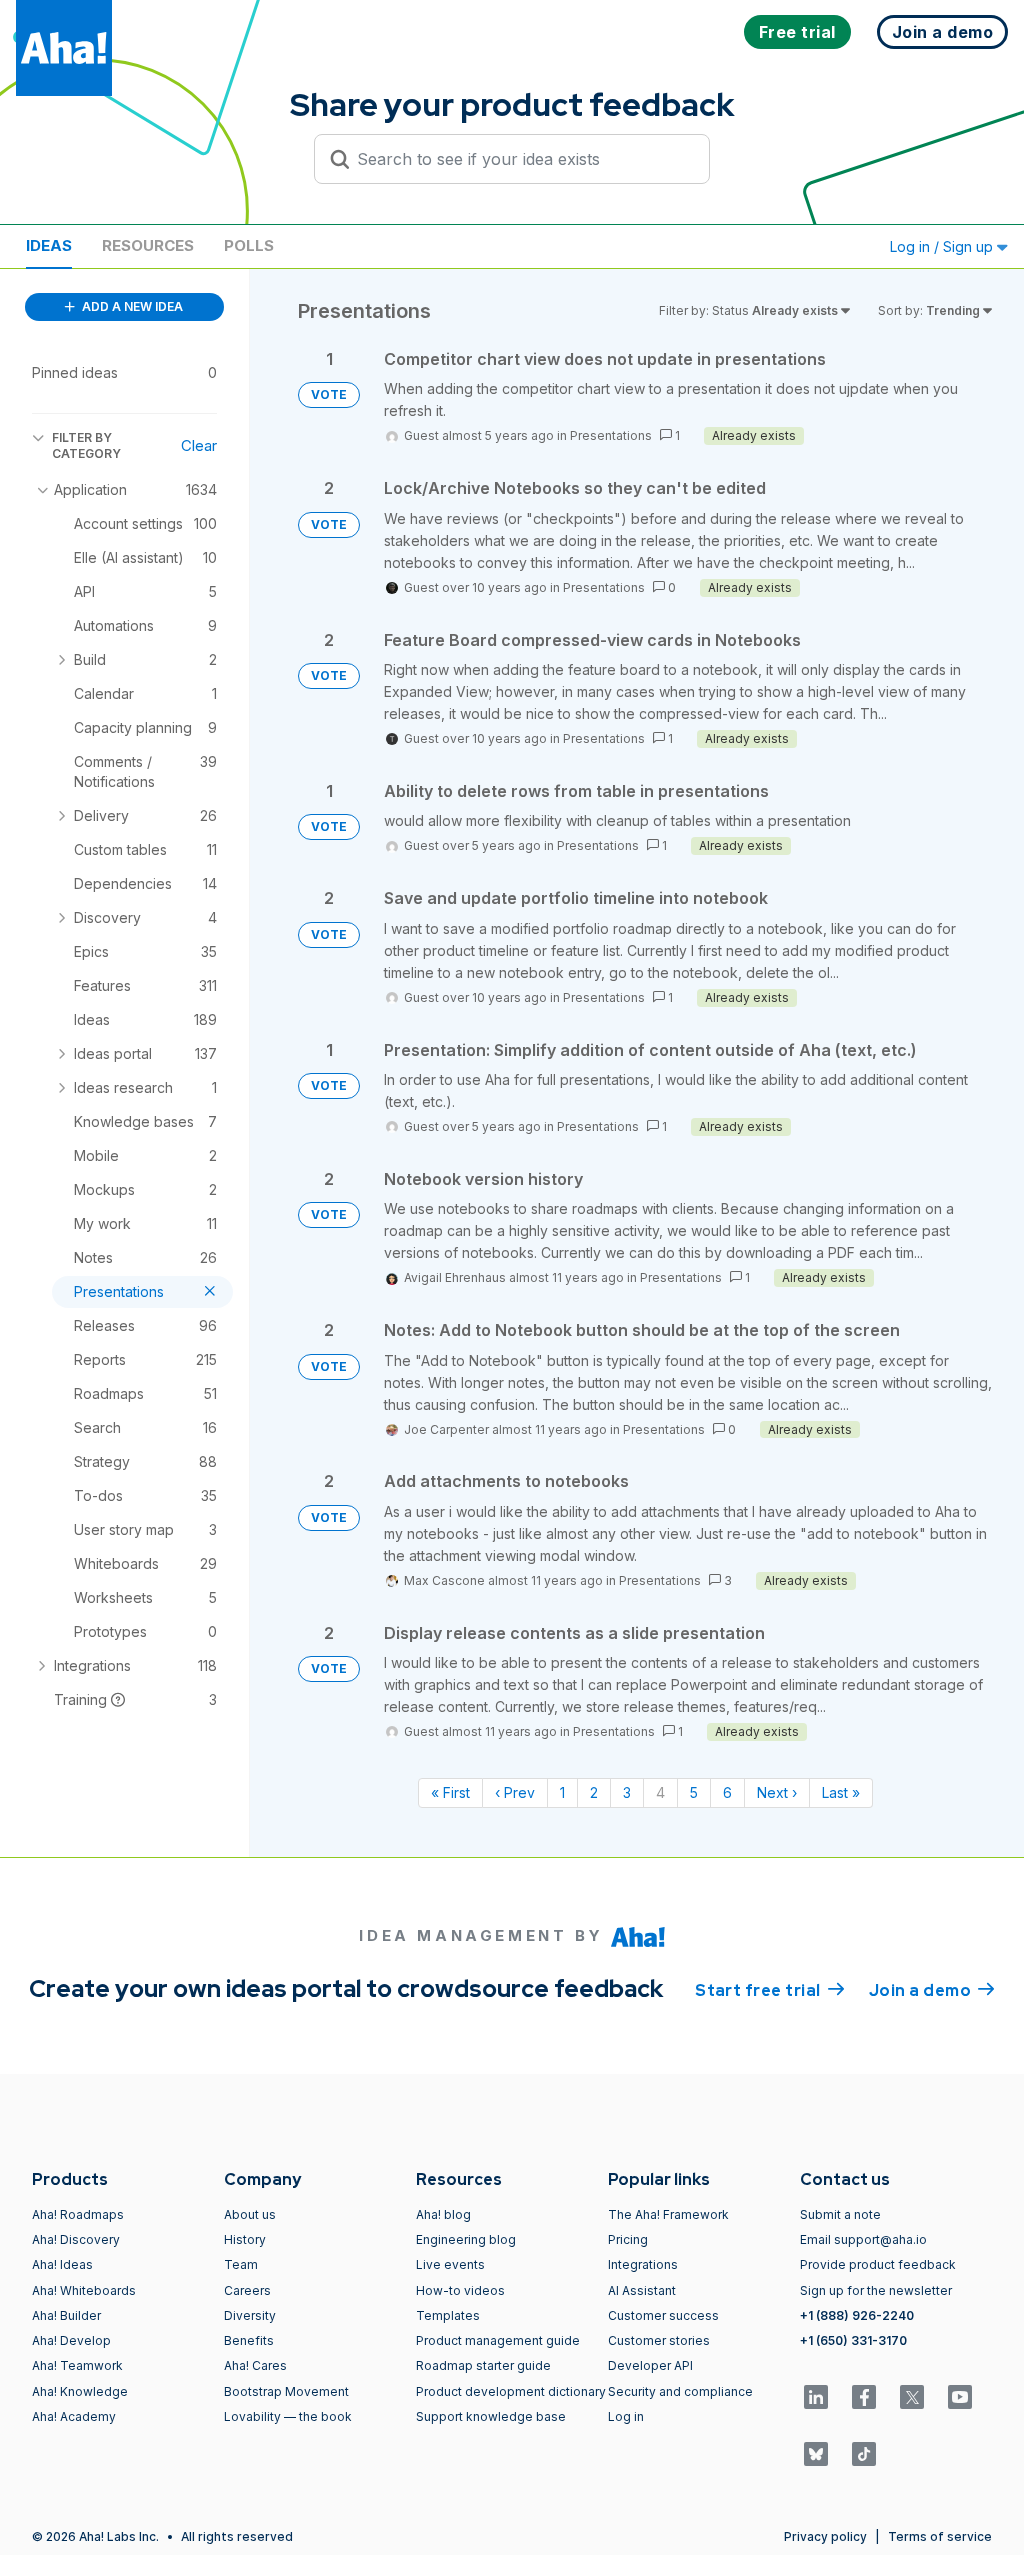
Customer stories (659, 2340)
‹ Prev (515, 1792)
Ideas (49, 245)
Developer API (650, 2365)
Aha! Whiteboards (84, 2290)
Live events (450, 2264)
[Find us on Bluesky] (816, 2454)
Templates (448, 2315)
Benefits (249, 2340)
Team (241, 2264)
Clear (199, 445)
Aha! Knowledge (80, 2391)
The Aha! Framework (668, 2214)
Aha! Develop (71, 2340)
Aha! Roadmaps (78, 2214)
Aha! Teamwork (77, 2365)
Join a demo (932, 1990)
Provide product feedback (878, 2264)
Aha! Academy (74, 2416)
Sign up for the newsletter (876, 2290)
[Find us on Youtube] (960, 2397)
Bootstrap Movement (286, 2391)
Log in (626, 2416)
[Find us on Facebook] (864, 2397)
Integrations (643, 2264)
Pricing (628, 2239)
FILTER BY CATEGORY (86, 445)
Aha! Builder (66, 2315)
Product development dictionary (511, 2391)
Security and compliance (680, 2391)
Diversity (250, 2315)
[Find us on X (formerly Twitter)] (912, 2397)
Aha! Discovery (76, 2239)
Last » (841, 1792)
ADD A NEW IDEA (131, 306)
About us (250, 2214)
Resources (148, 245)
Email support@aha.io (863, 2239)
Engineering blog (466, 2239)
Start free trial (770, 1990)
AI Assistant (642, 2290)
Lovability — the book (288, 2416)
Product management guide (498, 2340)
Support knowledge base (491, 2416)
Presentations (611, 435)
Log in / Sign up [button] (943, 246)
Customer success (663, 2315)
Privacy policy (825, 2536)
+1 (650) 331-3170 (853, 2340)
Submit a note (840, 2214)
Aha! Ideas (62, 2264)
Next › (777, 1792)
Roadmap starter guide (483, 2365)
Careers (247, 2290)
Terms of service (940, 2536)
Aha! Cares (255, 2365)
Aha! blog (443, 2214)
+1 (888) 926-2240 (857, 2315)
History (245, 2239)
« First (450, 1792)
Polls (249, 245)
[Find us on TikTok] (864, 2454)
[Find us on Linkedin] (816, 2397)
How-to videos (460, 2290)
